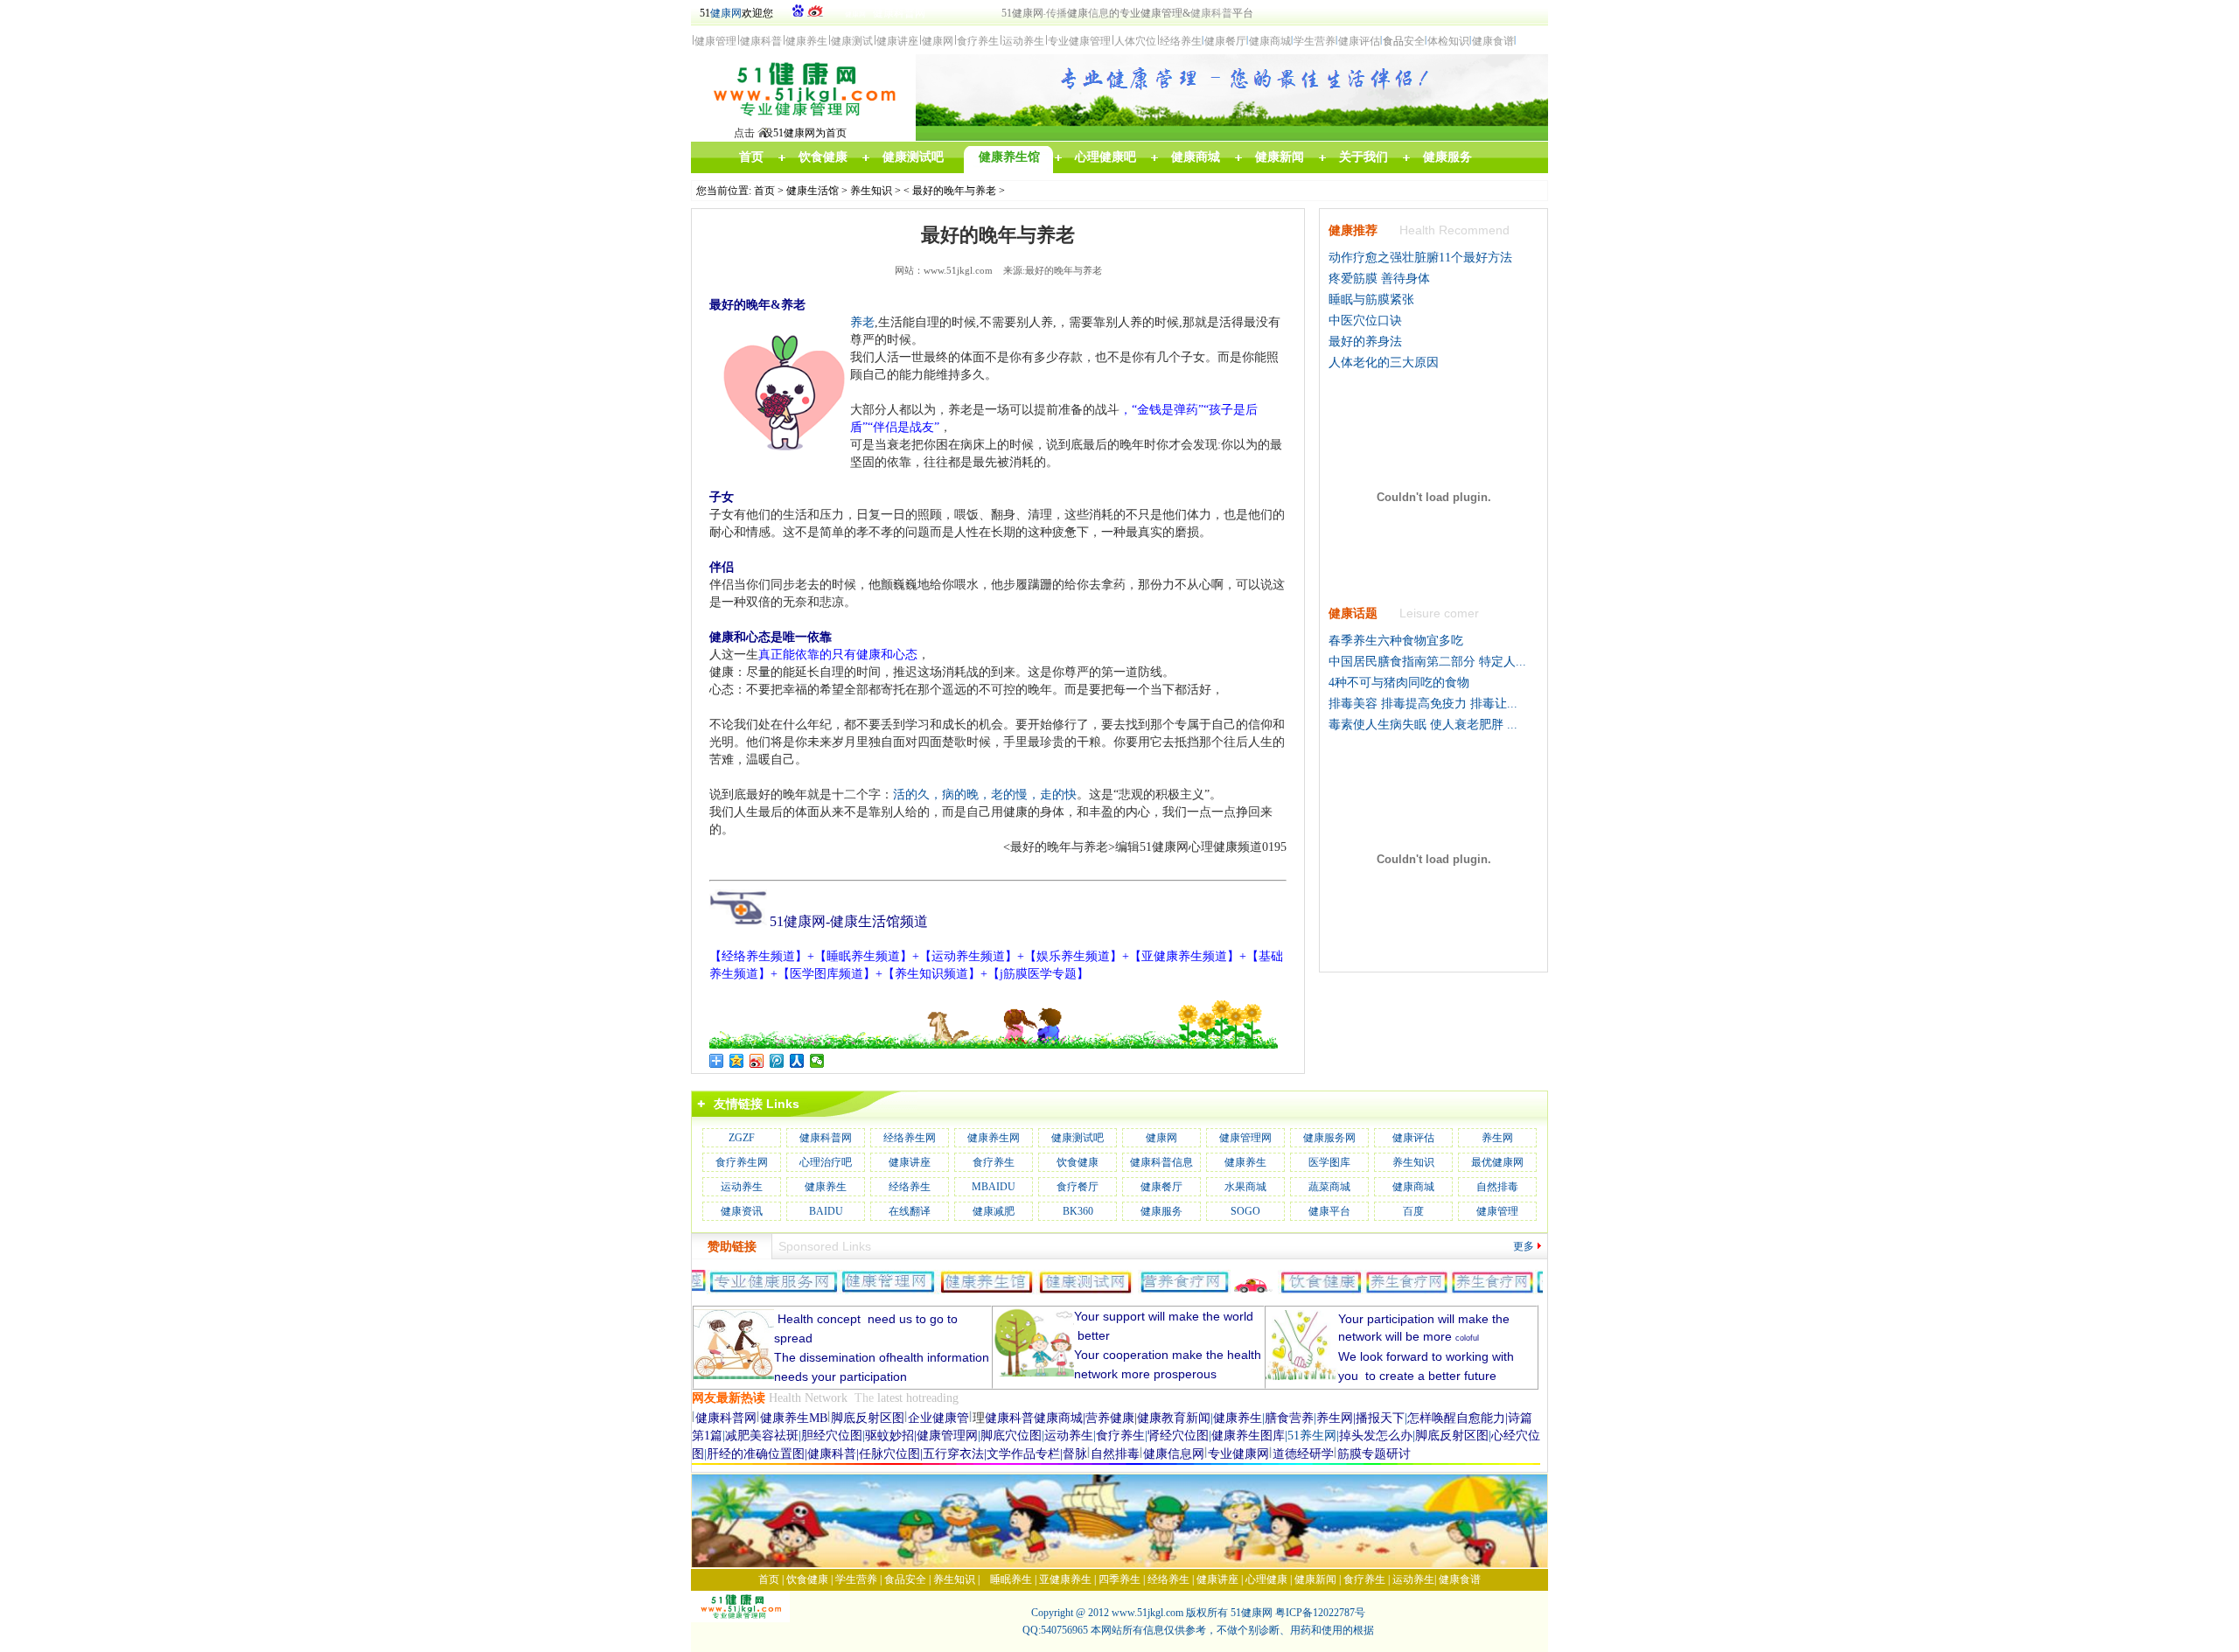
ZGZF (742, 1138)
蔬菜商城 (1329, 1187)
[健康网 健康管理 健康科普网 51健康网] (746, 1619)
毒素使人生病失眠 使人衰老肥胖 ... (1423, 725)
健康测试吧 (1078, 1138)
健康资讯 (742, 1211)
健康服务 (1161, 1211)
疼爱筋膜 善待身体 (1379, 279)
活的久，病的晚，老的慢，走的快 (985, 795)
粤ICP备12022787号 (1320, 1613)
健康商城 (1413, 1187)
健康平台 (1329, 1211)
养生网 (1497, 1138)
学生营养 (856, 1579)
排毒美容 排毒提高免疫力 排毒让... (1423, 704)
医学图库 (1329, 1162)
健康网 (726, 13)
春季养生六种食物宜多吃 (1396, 641)
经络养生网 (910, 1138)
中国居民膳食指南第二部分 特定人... (1427, 662)
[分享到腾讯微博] (777, 1061)
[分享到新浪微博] (757, 1061)
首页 (764, 191)
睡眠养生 (1011, 1579)
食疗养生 (994, 1162)
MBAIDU (994, 1187)
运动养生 (742, 1187)
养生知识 (871, 191)
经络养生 (910, 1187)
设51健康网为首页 (805, 133)
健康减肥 (994, 1211)
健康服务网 (1329, 1138)
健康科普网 (826, 1138)
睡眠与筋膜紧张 (1371, 300)
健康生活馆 (813, 191)
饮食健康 (1078, 1162)
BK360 (1078, 1211)
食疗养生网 (742, 1162)
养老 (862, 322)
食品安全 (905, 1579)
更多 (1524, 1246)
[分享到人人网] (797, 1061)
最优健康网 (1497, 1162)
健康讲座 (910, 1162)
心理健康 (1266, 1579)
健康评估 (1413, 1138)
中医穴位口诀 (1365, 321)
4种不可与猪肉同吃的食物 (1399, 683)
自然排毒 (1497, 1187)
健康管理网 (1245, 1138)
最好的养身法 (1365, 342)
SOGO (1245, 1211)
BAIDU (826, 1211)
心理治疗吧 (826, 1162)
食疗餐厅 (1078, 1187)
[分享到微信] (817, 1061)
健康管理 (1497, 1211)
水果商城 (1245, 1187)
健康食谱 (1460, 1579)
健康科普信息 (1161, 1162)
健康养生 (1245, 1162)
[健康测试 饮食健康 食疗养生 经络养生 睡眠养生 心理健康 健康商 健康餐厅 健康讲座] (803, 121)
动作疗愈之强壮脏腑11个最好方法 (1420, 258)
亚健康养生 (1065, 1579)
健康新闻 (1315, 1579)
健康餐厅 (1161, 1187)
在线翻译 (910, 1211)
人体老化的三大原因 (1384, 362)
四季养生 (1119, 1579)
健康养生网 (994, 1138)
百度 (1413, 1211)
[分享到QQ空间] (737, 1061)
